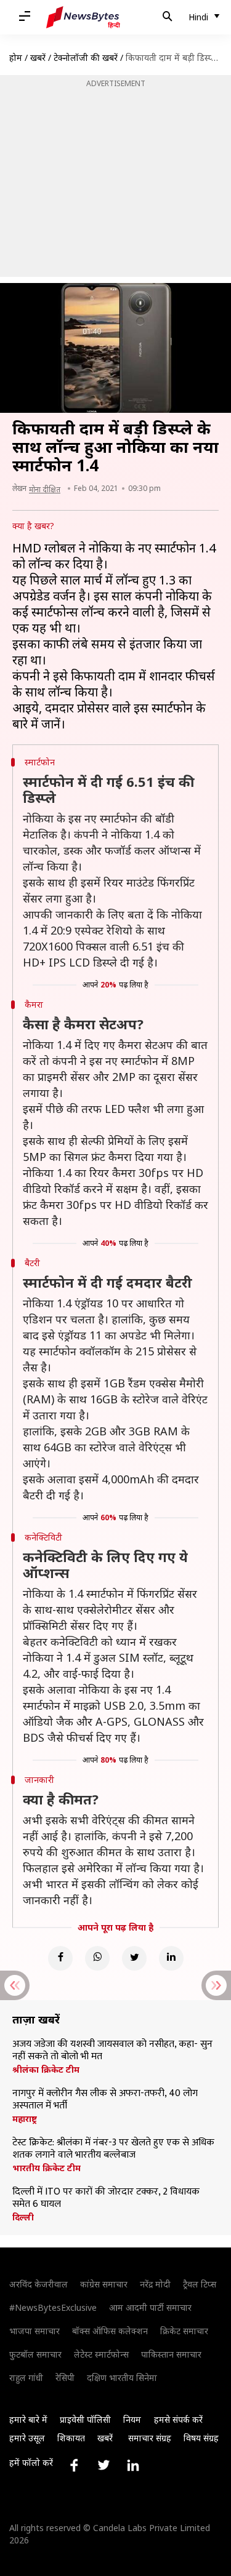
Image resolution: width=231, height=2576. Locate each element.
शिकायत (71, 2438)
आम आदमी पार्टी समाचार (150, 2307)
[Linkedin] (171, 1958)
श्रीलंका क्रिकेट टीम (46, 2070)
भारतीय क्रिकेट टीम (47, 2168)
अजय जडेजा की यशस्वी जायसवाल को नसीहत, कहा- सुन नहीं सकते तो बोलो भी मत (112, 2051)
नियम (132, 2419)
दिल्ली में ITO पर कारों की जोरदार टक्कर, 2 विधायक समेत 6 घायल (106, 2198)
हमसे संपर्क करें (178, 2419)
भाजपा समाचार (34, 2331)
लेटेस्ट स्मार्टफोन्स (101, 2354)
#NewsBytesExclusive (53, 2307)
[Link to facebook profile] (74, 2465)
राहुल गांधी (26, 2378)
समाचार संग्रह (150, 2438)
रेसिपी (65, 2378)
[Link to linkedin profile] (133, 2465)
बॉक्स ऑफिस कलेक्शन (110, 2331)
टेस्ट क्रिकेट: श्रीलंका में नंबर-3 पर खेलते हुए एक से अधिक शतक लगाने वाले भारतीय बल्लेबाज (113, 2149)
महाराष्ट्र (25, 2119)
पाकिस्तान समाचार (171, 2354)
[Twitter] (134, 1958)
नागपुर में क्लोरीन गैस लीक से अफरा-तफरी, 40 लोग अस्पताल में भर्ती (105, 2100)
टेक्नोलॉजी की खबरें (86, 58)
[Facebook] (60, 1958)
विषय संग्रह (201, 2438)
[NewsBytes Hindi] (83, 17)
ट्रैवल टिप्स (200, 2284)
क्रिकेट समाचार (184, 2331)
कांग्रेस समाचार (104, 2284)
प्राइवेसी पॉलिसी (85, 2419)
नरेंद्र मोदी (155, 2284)
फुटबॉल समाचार (35, 2354)
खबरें (38, 58)
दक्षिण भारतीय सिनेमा (122, 2378)
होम (16, 58)
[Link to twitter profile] (103, 2465)
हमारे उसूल (27, 2438)
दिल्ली (23, 2217)
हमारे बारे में (28, 2419)
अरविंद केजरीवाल (38, 2284)
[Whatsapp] (97, 1958)
